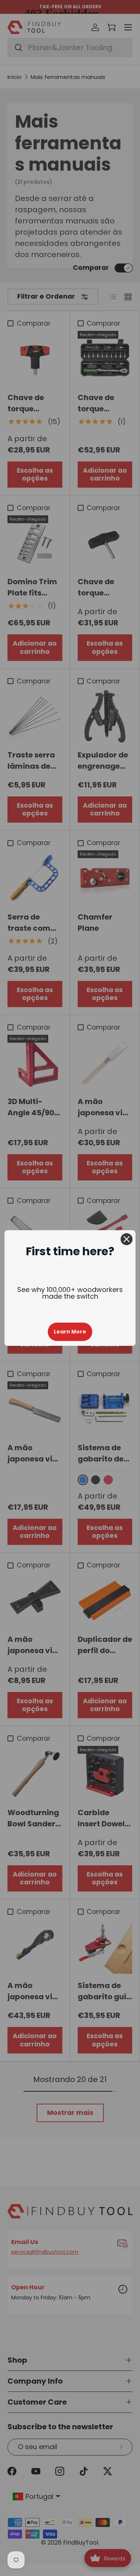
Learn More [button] (70, 1332)
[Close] (127, 1239)
